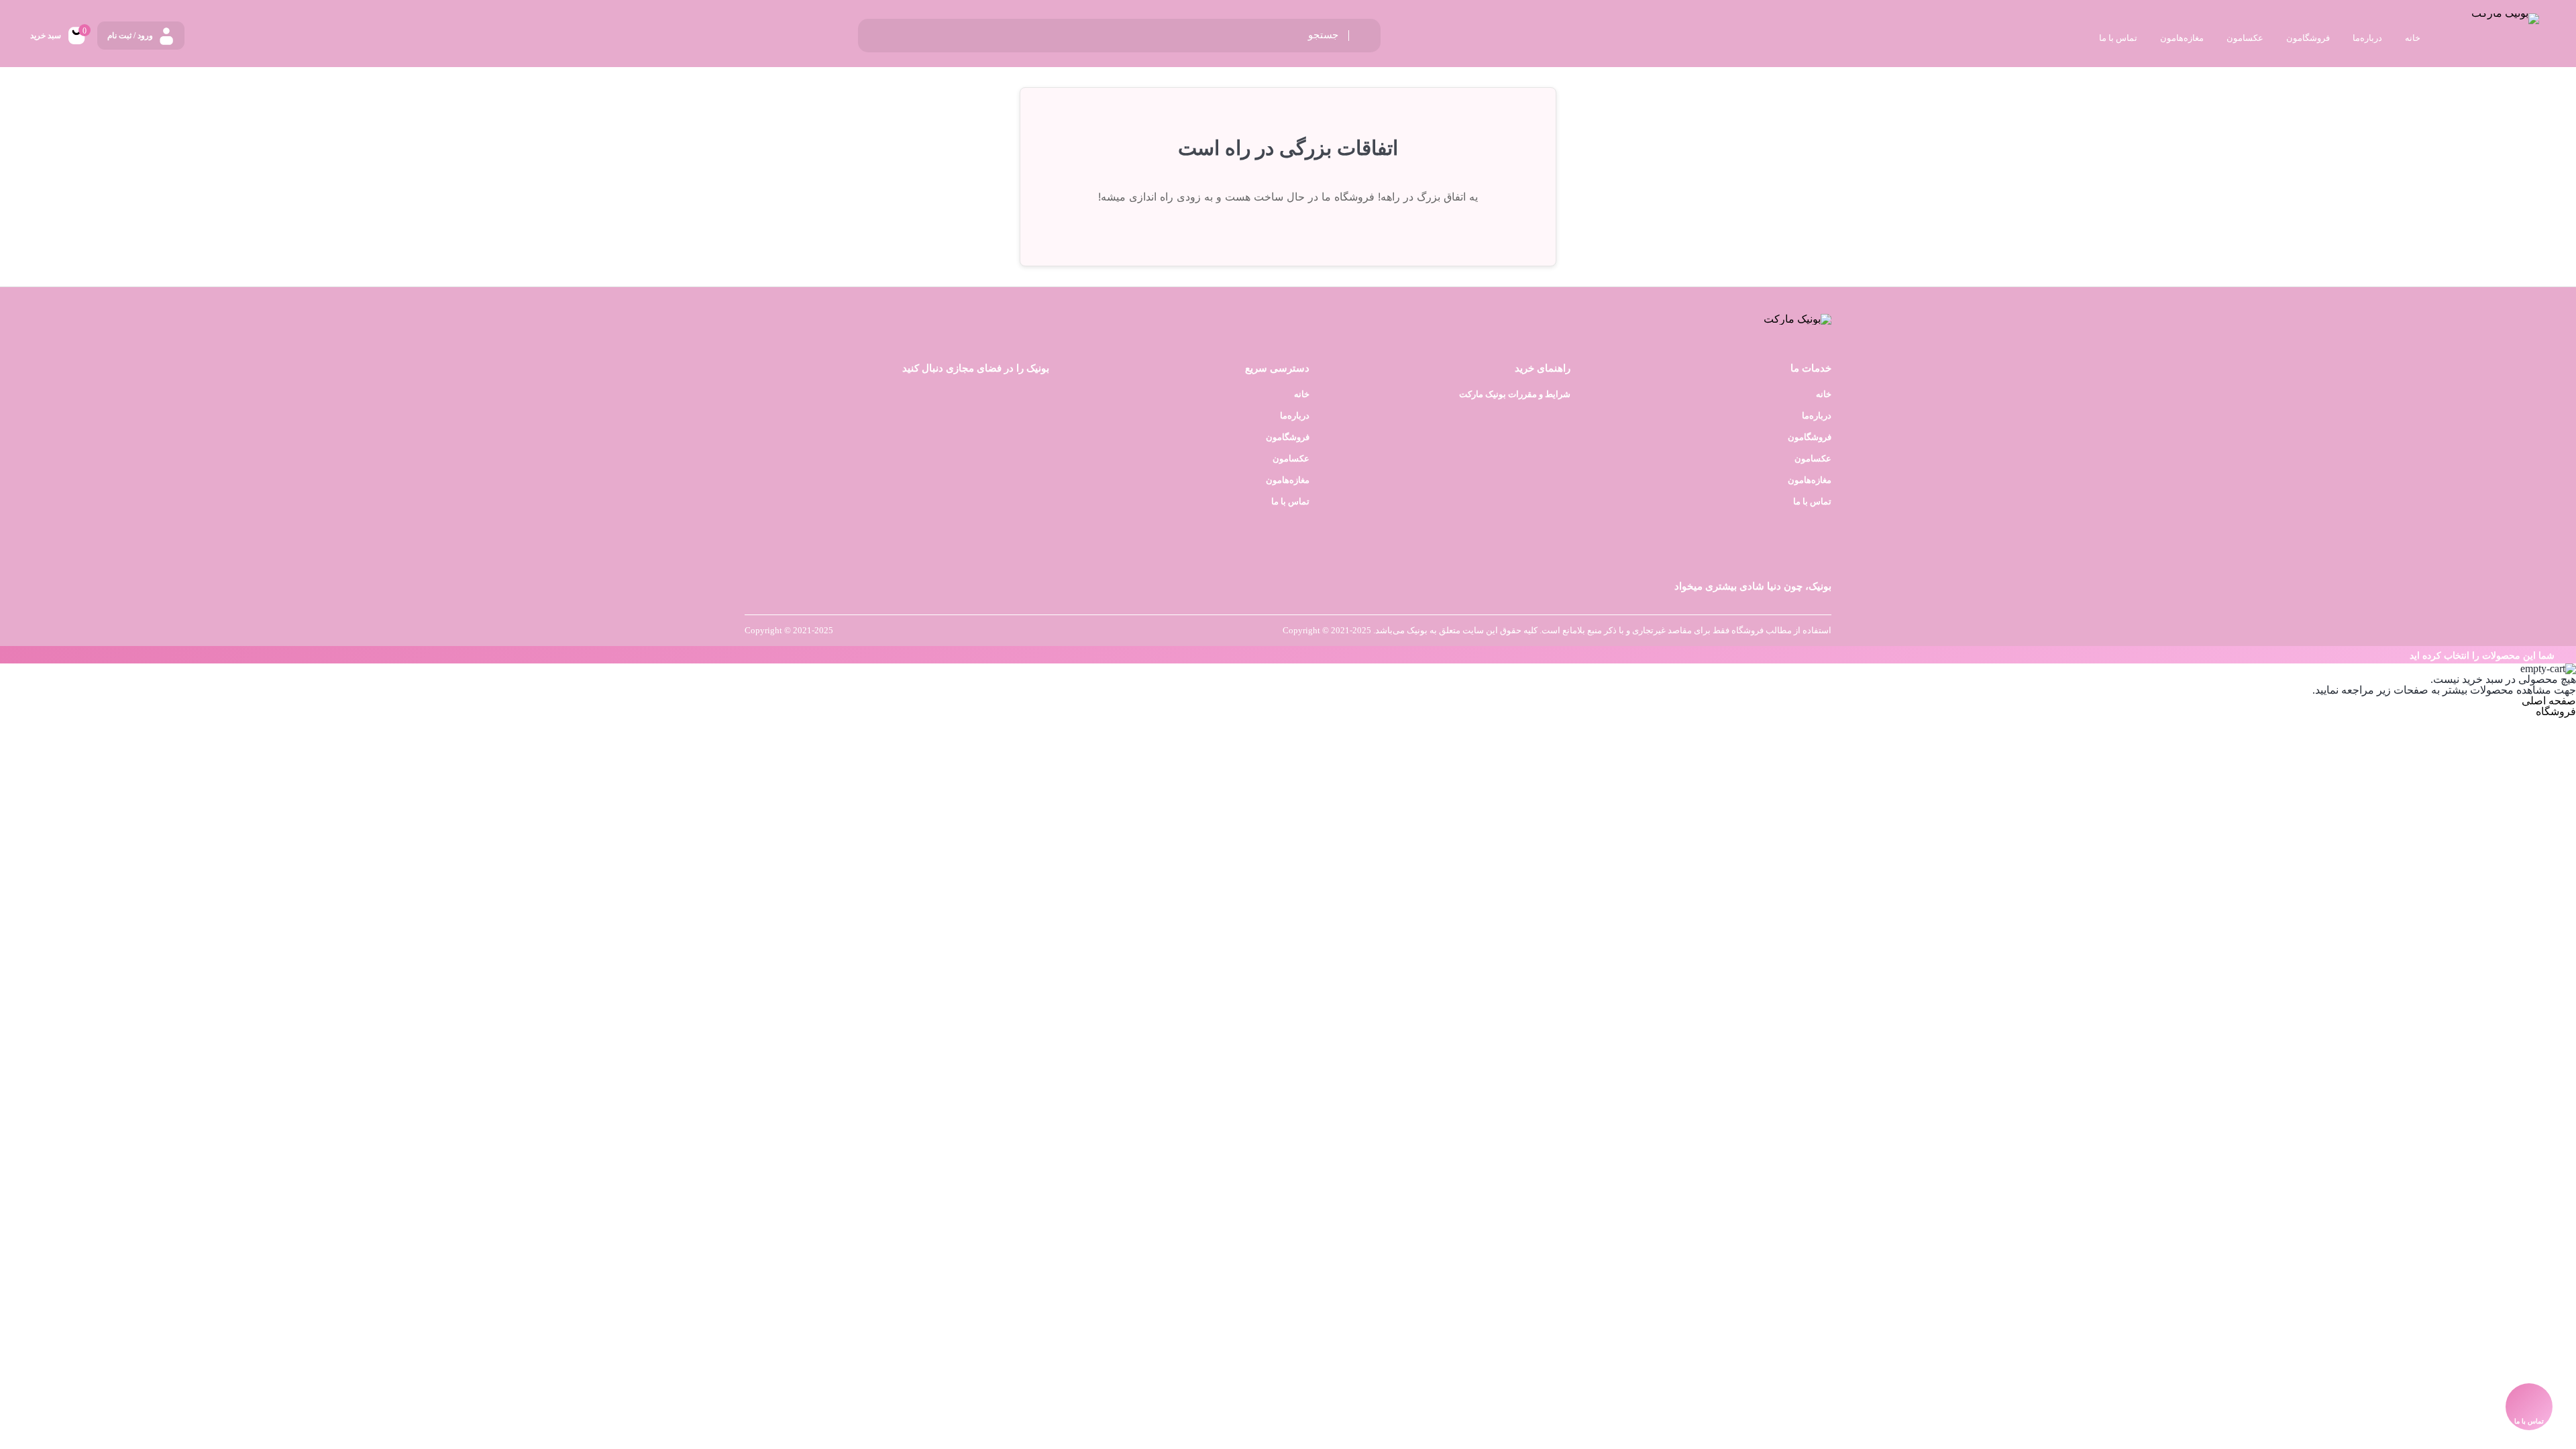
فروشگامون (1810, 437)
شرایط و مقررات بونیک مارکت (1515, 394)
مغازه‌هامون (1810, 480)
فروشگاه (2556, 711)
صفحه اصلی (2549, 701)
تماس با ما (1812, 501)
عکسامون (1813, 459)
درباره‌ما (1817, 416)
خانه (1824, 394)
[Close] (3, 655)
